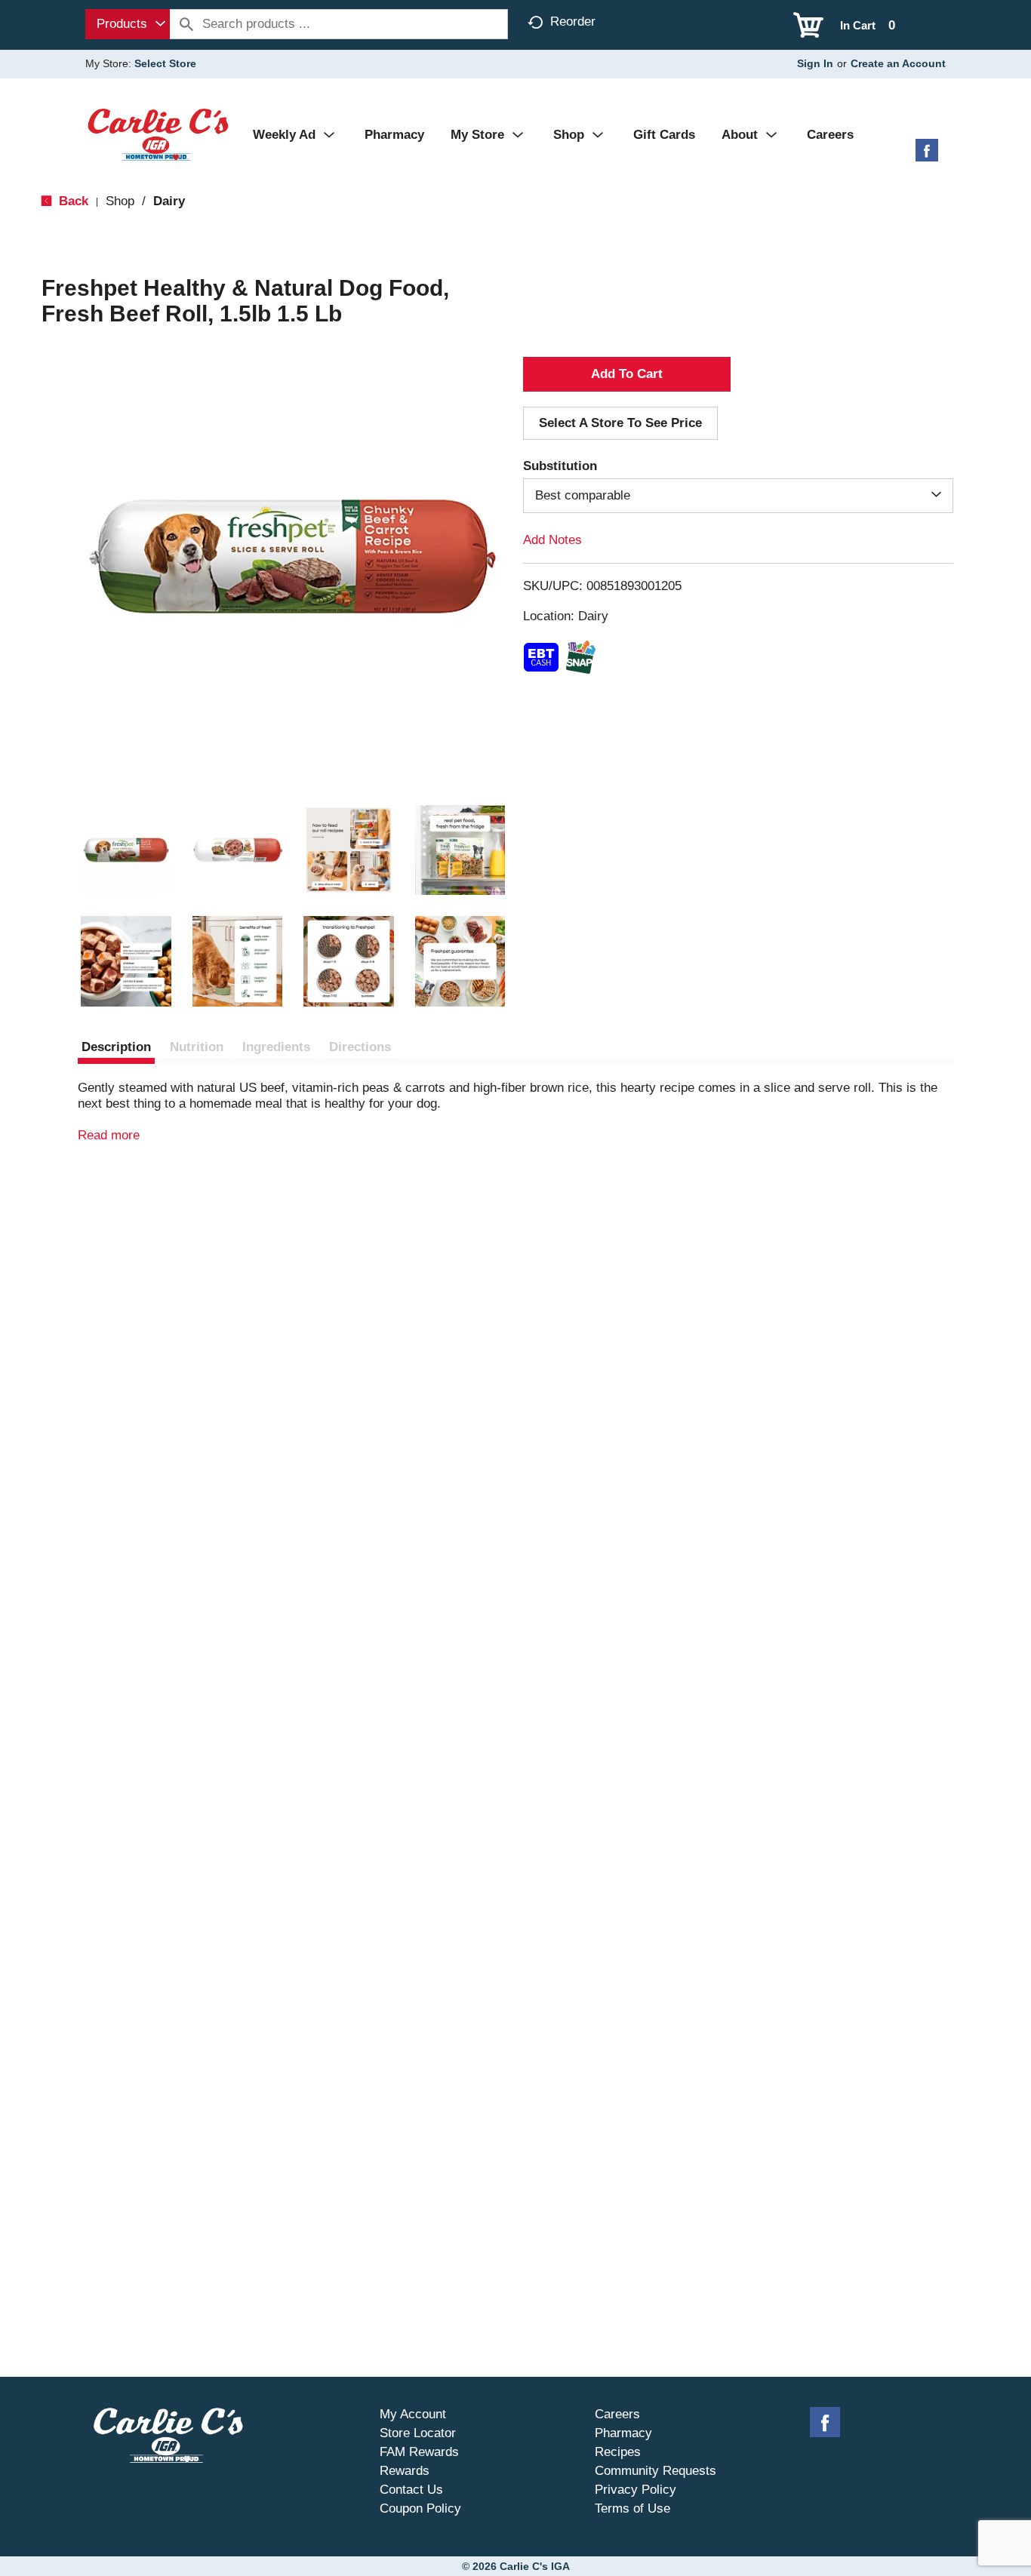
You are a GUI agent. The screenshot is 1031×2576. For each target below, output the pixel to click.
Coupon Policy (420, 2508)
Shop (120, 201)
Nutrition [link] (197, 1047)
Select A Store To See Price (620, 423)
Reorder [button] (573, 22)
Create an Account (898, 63)
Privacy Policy (636, 2490)
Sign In (815, 63)
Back (72, 201)
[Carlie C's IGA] (158, 134)
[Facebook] (927, 156)
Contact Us (411, 2490)
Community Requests (656, 2471)
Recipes (618, 2452)
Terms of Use (632, 2508)
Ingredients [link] (276, 1047)
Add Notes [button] (552, 540)
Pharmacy (623, 2433)
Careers (617, 2414)
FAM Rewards (419, 2452)
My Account (413, 2414)
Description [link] (116, 1047)
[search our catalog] (186, 24)
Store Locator (418, 2433)
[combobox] (128, 24)
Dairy (169, 201)
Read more (109, 1135)
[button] (126, 850)
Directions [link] (360, 1047)
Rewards (405, 2471)
